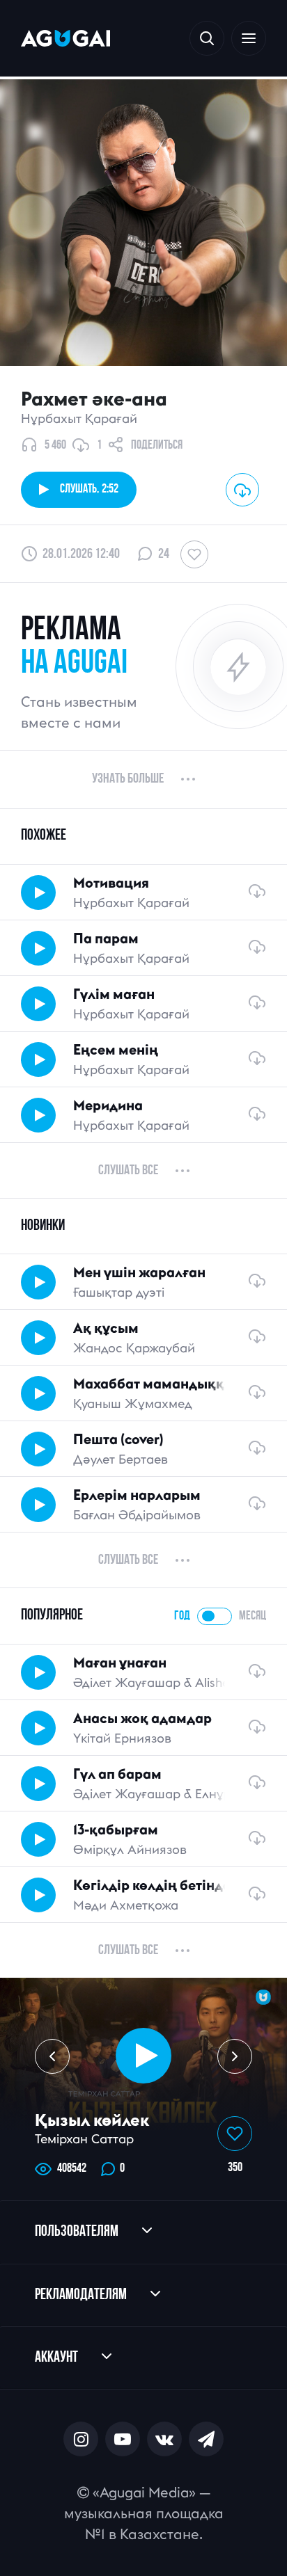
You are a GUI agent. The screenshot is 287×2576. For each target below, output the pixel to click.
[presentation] (52, 2056)
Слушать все (128, 1171)
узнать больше (128, 779)
